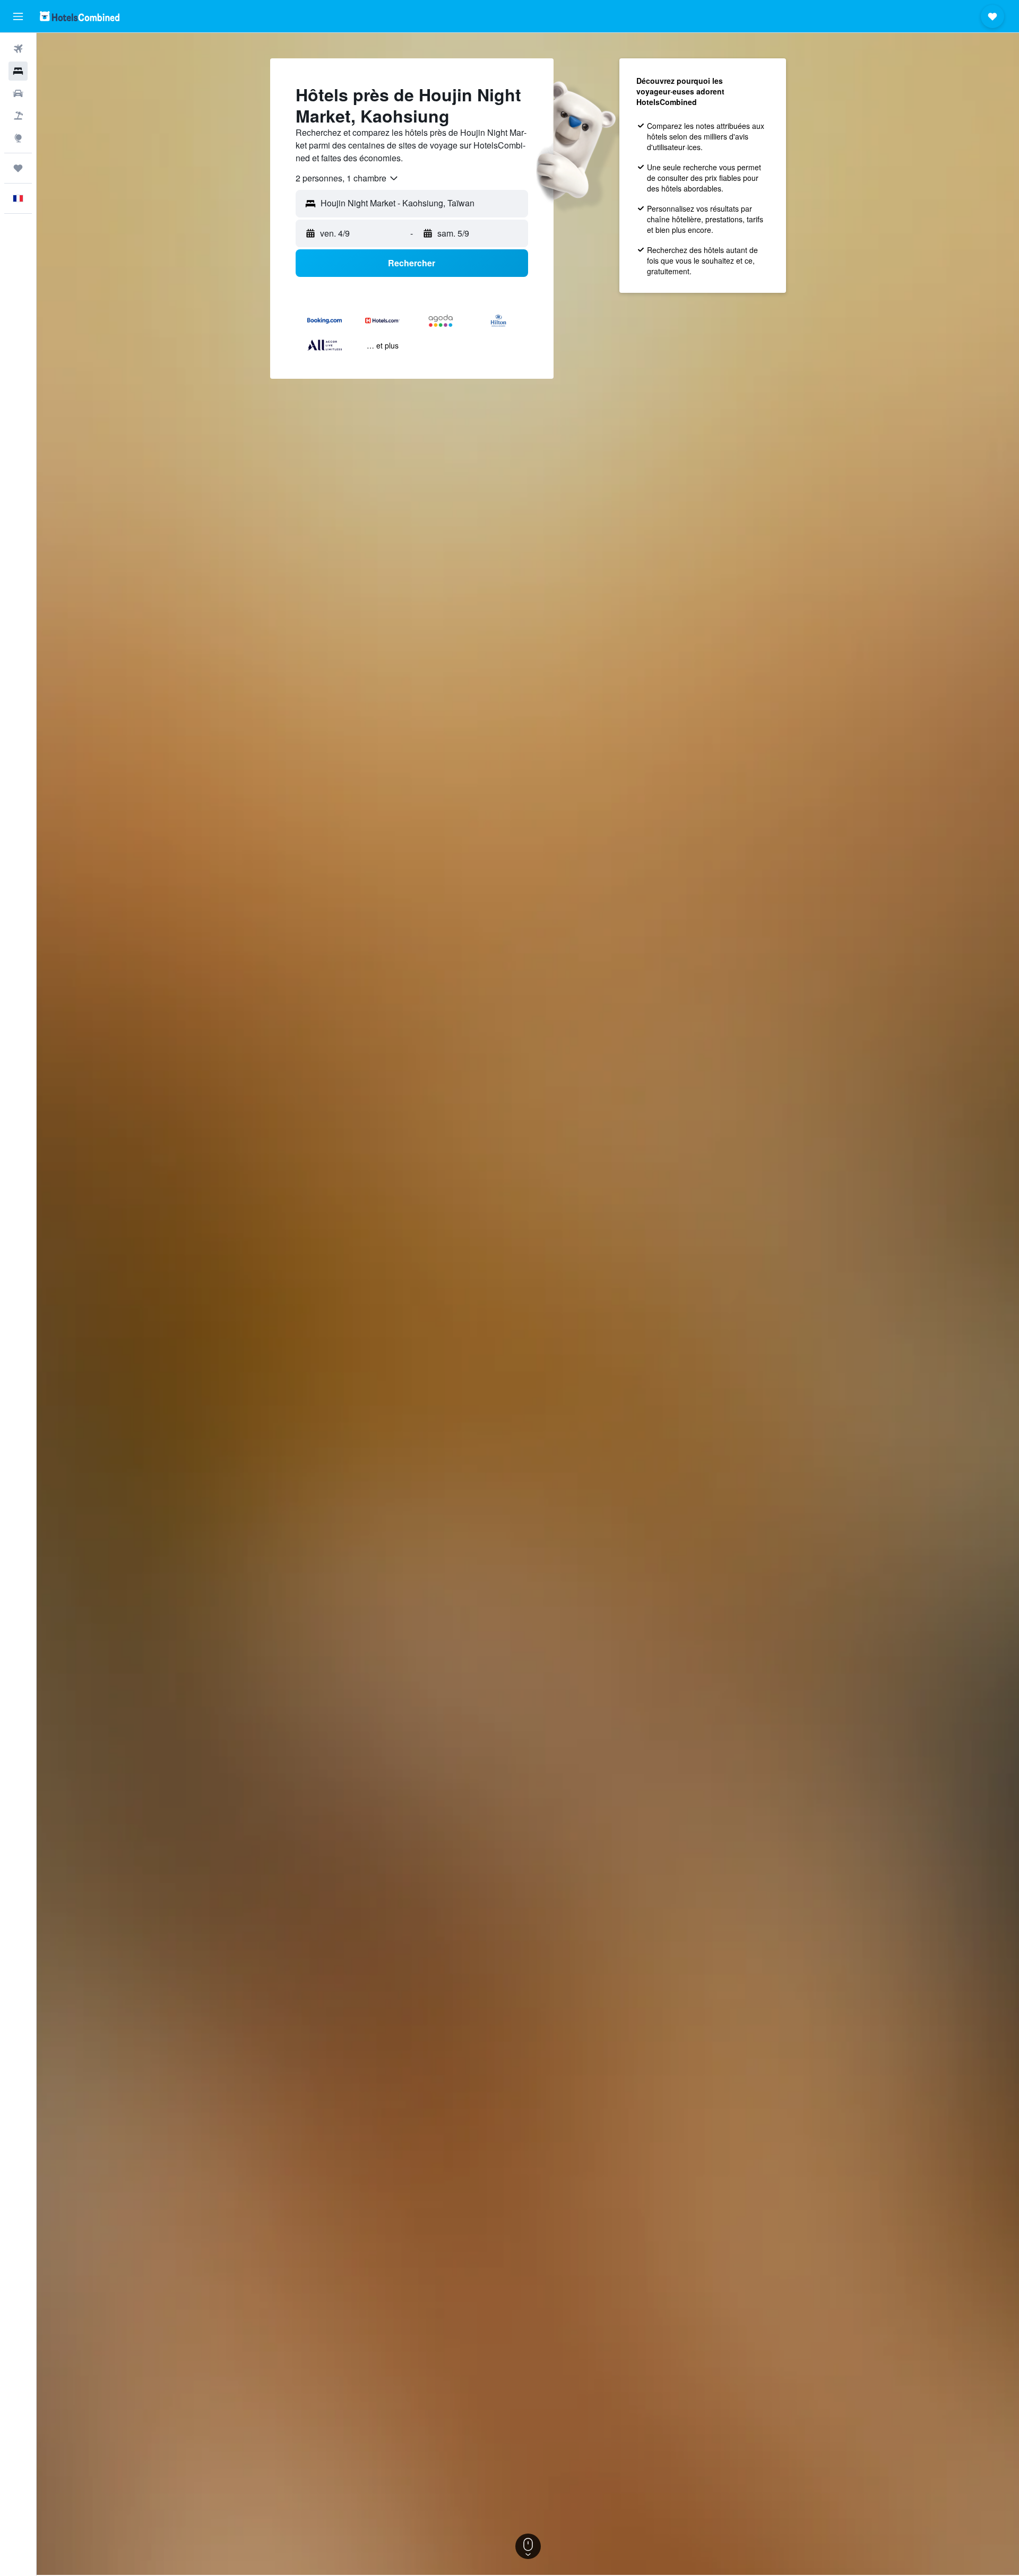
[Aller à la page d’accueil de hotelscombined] (80, 16)
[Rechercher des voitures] (18, 93)
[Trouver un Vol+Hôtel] (18, 116)
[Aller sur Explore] (18, 138)
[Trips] (18, 168)
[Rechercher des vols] (18, 49)
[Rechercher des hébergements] (18, 71)
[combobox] (347, 178)
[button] (18, 16)
